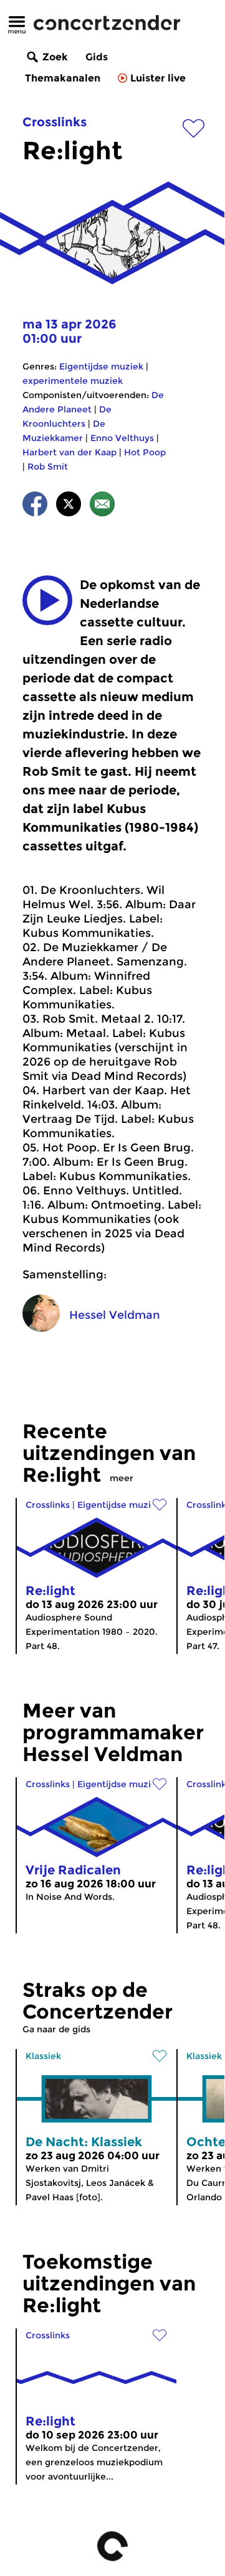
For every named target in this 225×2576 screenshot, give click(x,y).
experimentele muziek (73, 381)
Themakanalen (63, 78)
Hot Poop (145, 452)
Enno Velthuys (122, 438)
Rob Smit (48, 467)
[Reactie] (102, 506)
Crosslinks (55, 122)
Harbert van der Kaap (69, 452)
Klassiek (43, 2056)
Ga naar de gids (56, 2029)
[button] (47, 600)
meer (122, 1478)
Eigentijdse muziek (101, 366)
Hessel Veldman (115, 1315)
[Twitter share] (69, 506)
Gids (97, 57)
